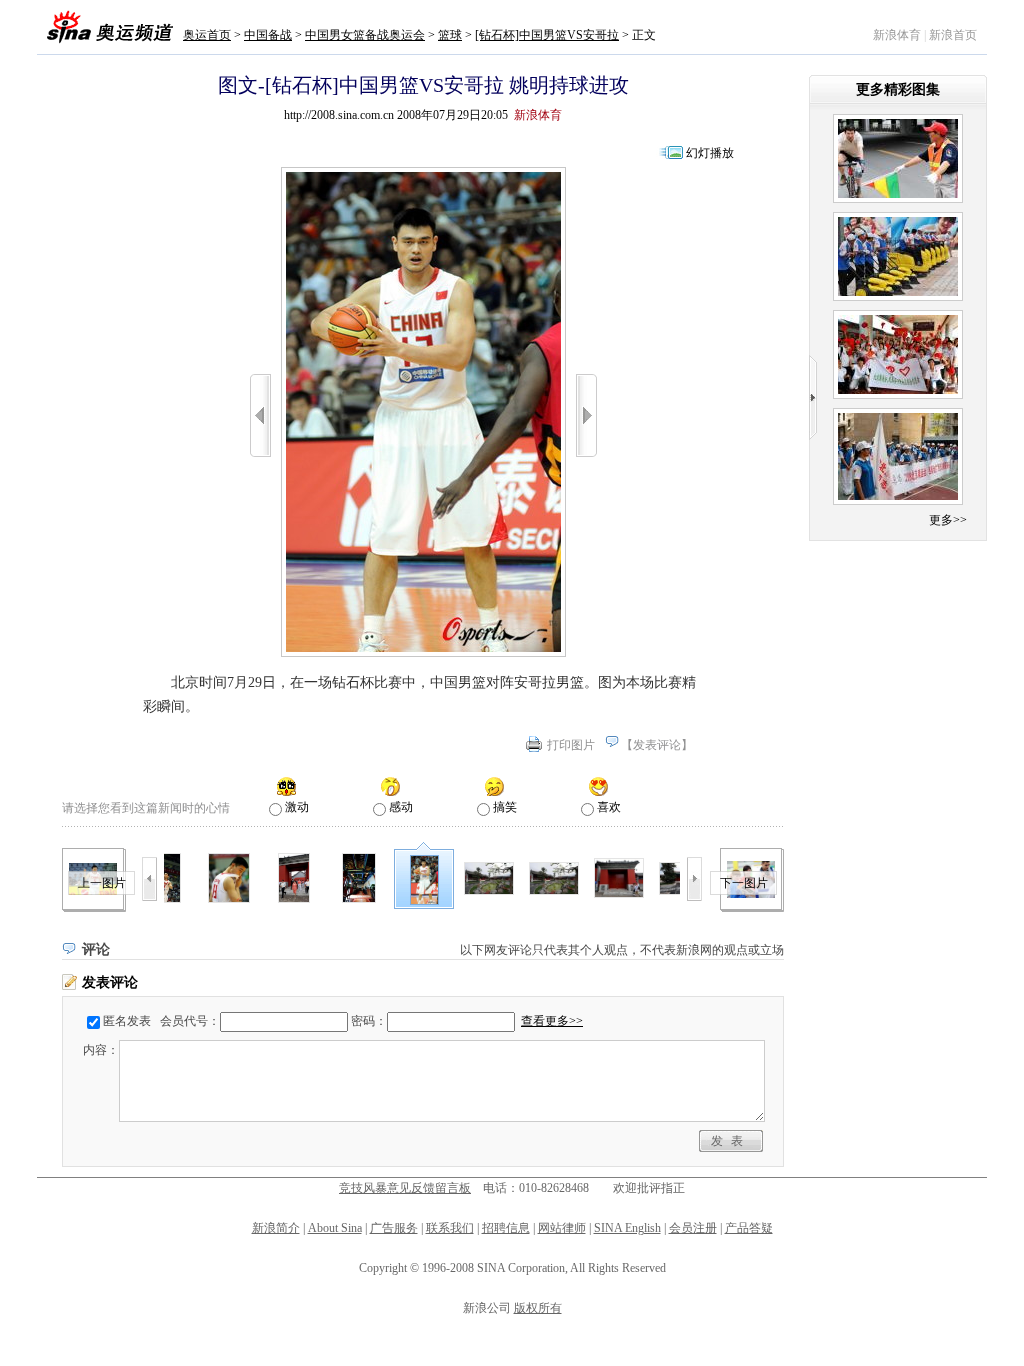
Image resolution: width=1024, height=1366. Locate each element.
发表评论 (657, 745)
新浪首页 (953, 35)
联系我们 (450, 1228)
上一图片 (102, 883)
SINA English (627, 1228)
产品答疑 (749, 1228)
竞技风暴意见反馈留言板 (405, 1188)
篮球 (450, 35)
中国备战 (268, 35)
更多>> (948, 520)
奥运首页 (207, 35)
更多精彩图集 (898, 89)
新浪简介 (276, 1228)
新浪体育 (897, 35)
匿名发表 (127, 1021)
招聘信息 (506, 1228)
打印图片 (571, 745)
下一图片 (744, 883)
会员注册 (693, 1228)
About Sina (335, 1228)
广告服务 (394, 1228)
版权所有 (538, 1308)
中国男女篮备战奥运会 (365, 35)
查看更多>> (552, 1021)
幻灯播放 (710, 153)
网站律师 (562, 1228)
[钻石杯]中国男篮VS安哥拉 (547, 35)
